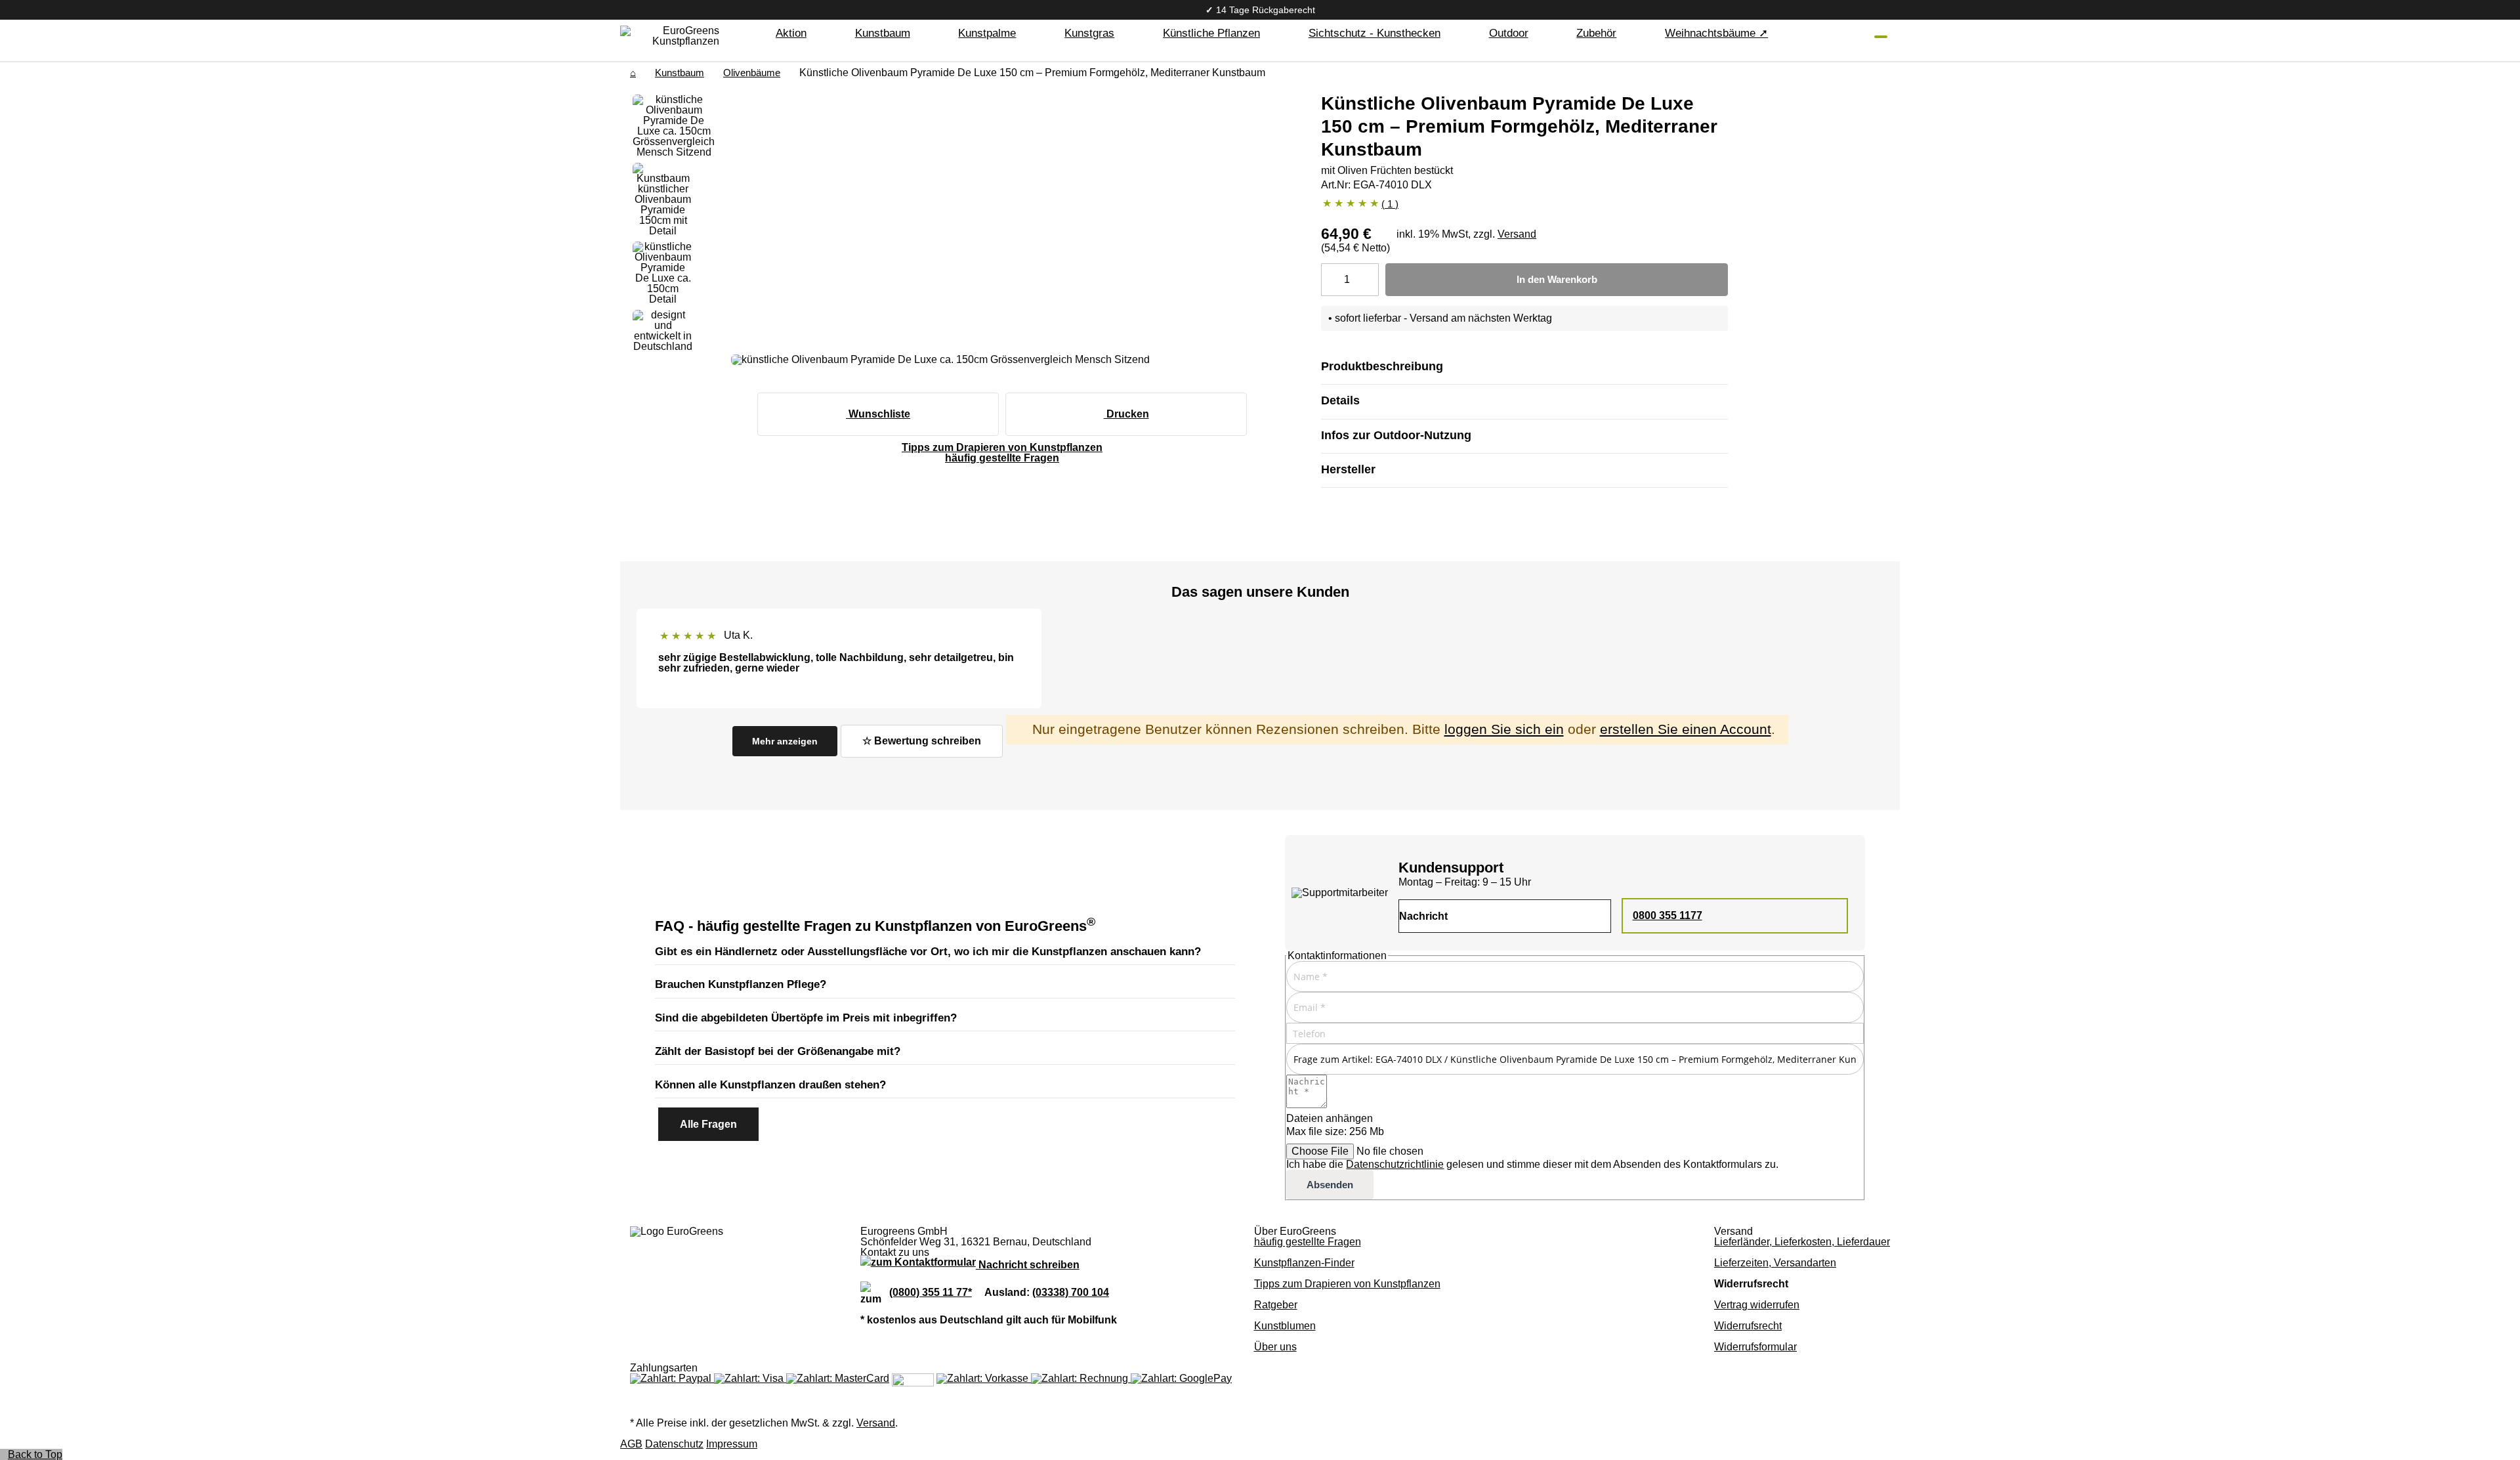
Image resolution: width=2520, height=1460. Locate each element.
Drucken (1126, 414)
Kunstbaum (680, 73)
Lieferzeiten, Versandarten (1775, 1263)
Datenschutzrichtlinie (1395, 1164)
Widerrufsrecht (1748, 1326)
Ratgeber (1276, 1305)
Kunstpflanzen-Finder (1304, 1263)
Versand (1517, 234)
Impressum (732, 1444)
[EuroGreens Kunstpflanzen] (686, 36)
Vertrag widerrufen (1757, 1305)
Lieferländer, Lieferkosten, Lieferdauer (1802, 1242)
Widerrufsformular (1755, 1347)
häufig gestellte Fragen (1308, 1242)
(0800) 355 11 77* (931, 1292)
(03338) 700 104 (1071, 1292)
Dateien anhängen (1330, 1118)
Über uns (1275, 1347)
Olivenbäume (752, 73)
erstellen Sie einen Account (1686, 729)
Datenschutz (674, 1444)
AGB (631, 1444)
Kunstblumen (1285, 1326)
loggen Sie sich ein (1504, 729)
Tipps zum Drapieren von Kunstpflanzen (1347, 1284)
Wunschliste (878, 414)
